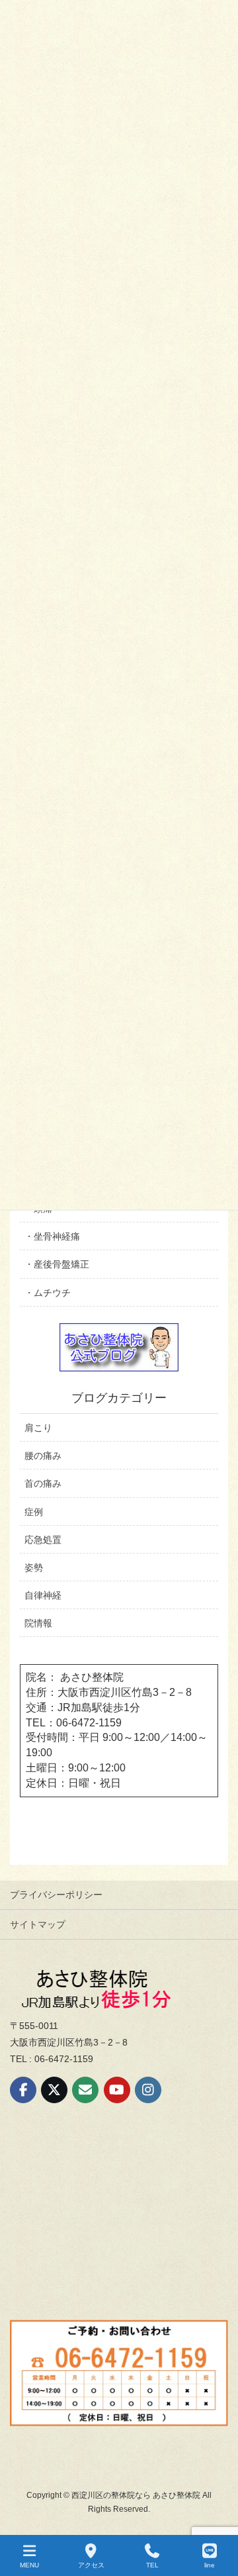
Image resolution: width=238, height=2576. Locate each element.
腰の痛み (43, 1456)
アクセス (91, 2565)
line (210, 2565)
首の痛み (43, 1483)
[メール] (85, 2090)
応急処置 (43, 1540)
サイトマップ (38, 1924)
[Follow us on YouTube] (117, 2090)
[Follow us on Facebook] (23, 2090)
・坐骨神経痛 (52, 1236)
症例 (34, 1512)
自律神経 (43, 1595)
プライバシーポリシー (56, 1895)
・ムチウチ (48, 1293)
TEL (152, 2565)
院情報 (38, 1623)
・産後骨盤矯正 (57, 1264)
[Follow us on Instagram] (148, 2090)
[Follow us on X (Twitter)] (54, 2090)
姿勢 (34, 1567)
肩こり (38, 1428)
